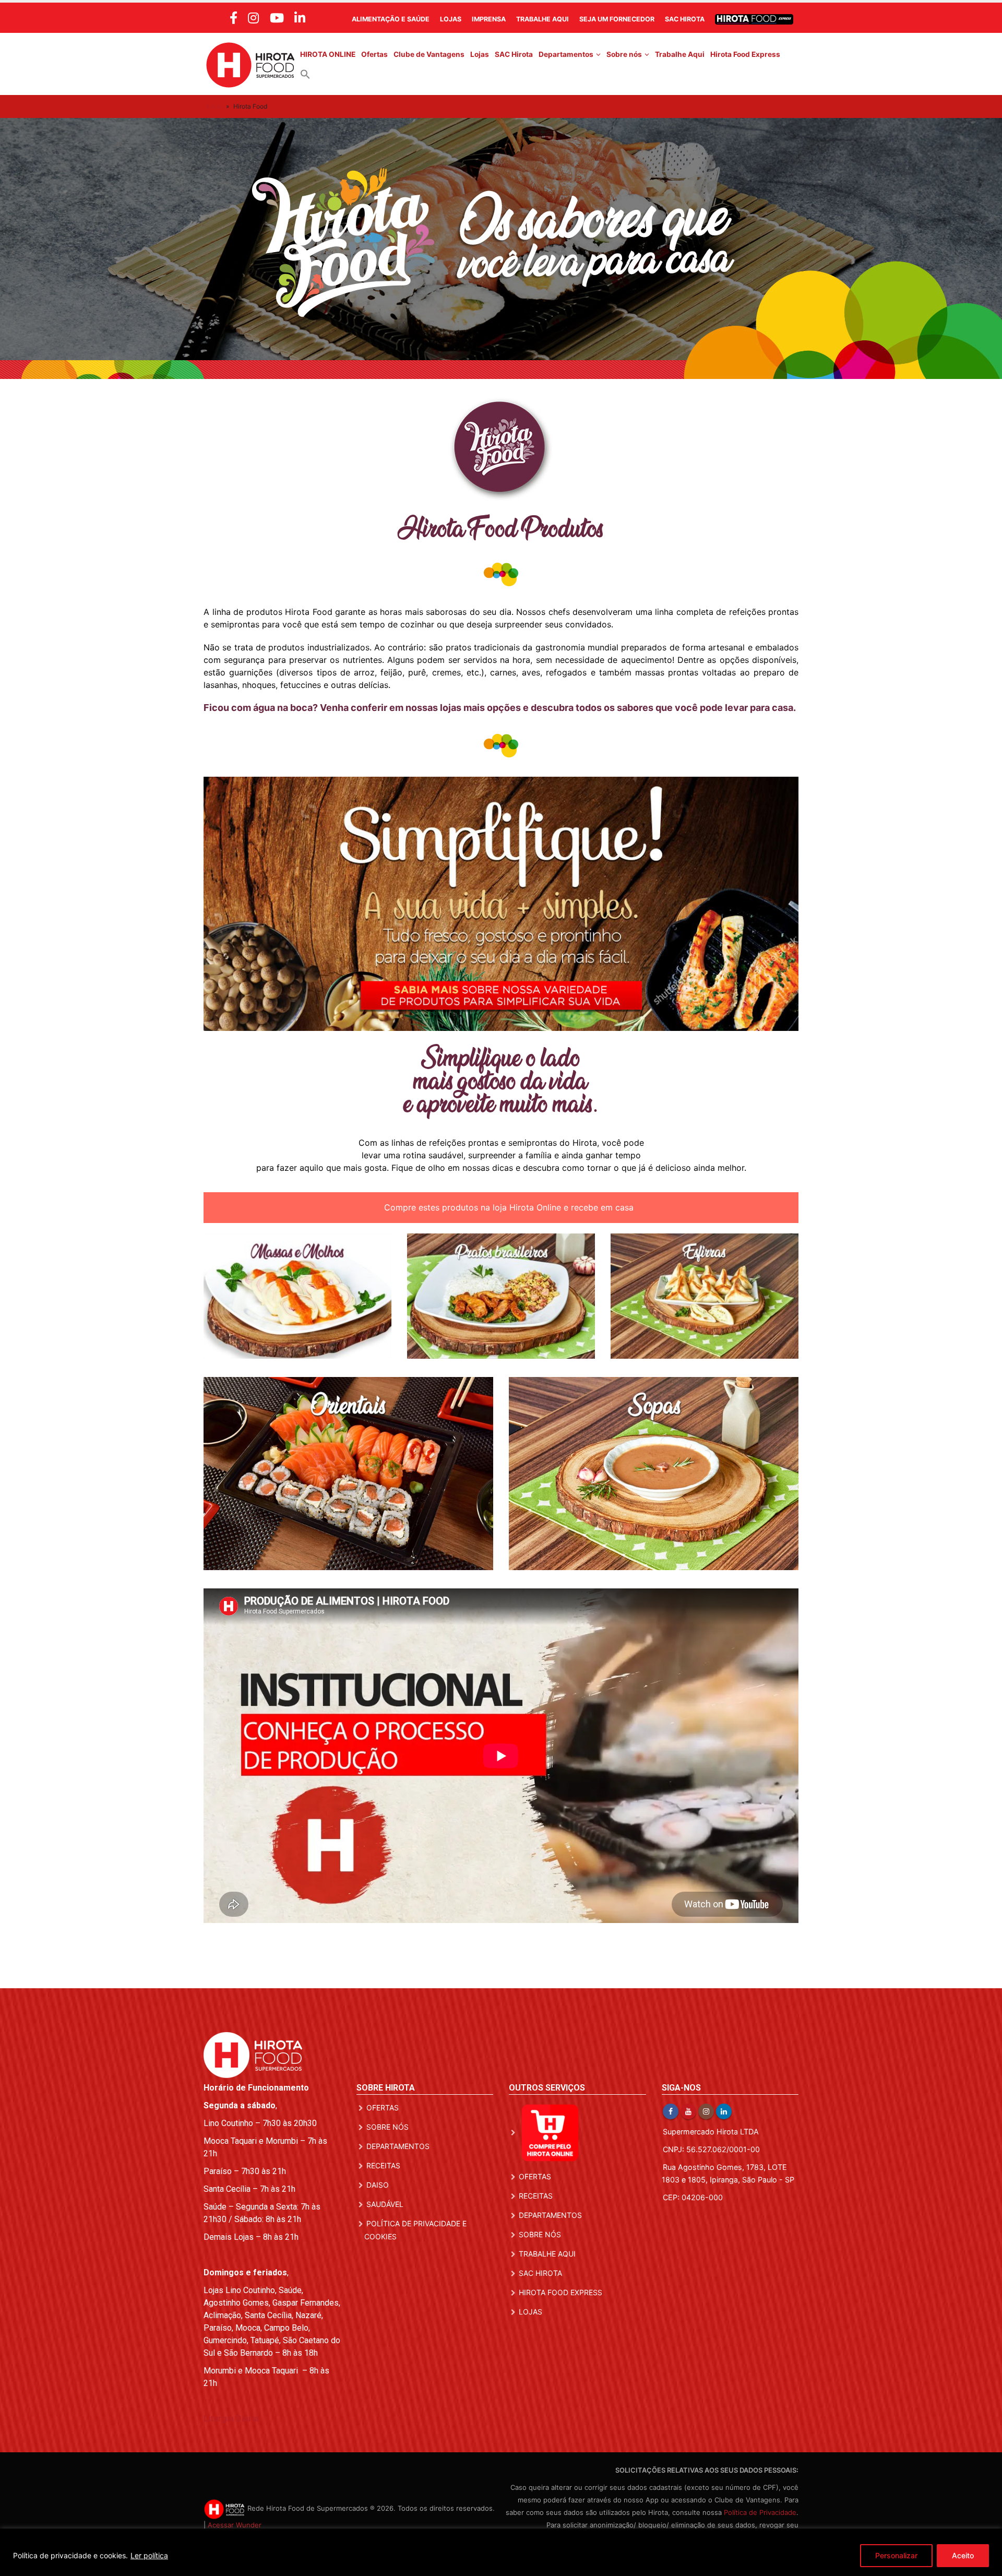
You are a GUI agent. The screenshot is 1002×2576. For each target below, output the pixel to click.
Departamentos (566, 54)
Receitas (383, 2165)
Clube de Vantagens (429, 54)
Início (214, 106)
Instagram (706, 2111)
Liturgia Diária (231, 2419)
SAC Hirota (685, 19)
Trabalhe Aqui (542, 19)
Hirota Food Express (745, 54)
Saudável (385, 2204)
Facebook (671, 2111)
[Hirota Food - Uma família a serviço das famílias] (250, 64)
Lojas (451, 19)
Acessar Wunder (235, 2525)
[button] (305, 74)
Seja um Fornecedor (617, 19)
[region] (501, 2552)
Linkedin (724, 2111)
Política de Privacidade (760, 2512)
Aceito (963, 2555)
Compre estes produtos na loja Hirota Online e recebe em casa (508, 1207)
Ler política (149, 2555)
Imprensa (489, 19)
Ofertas (374, 54)
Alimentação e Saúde (391, 19)
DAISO (378, 2185)
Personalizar (896, 2555)
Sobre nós (624, 54)
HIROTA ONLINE (328, 54)
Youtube (688, 2111)
